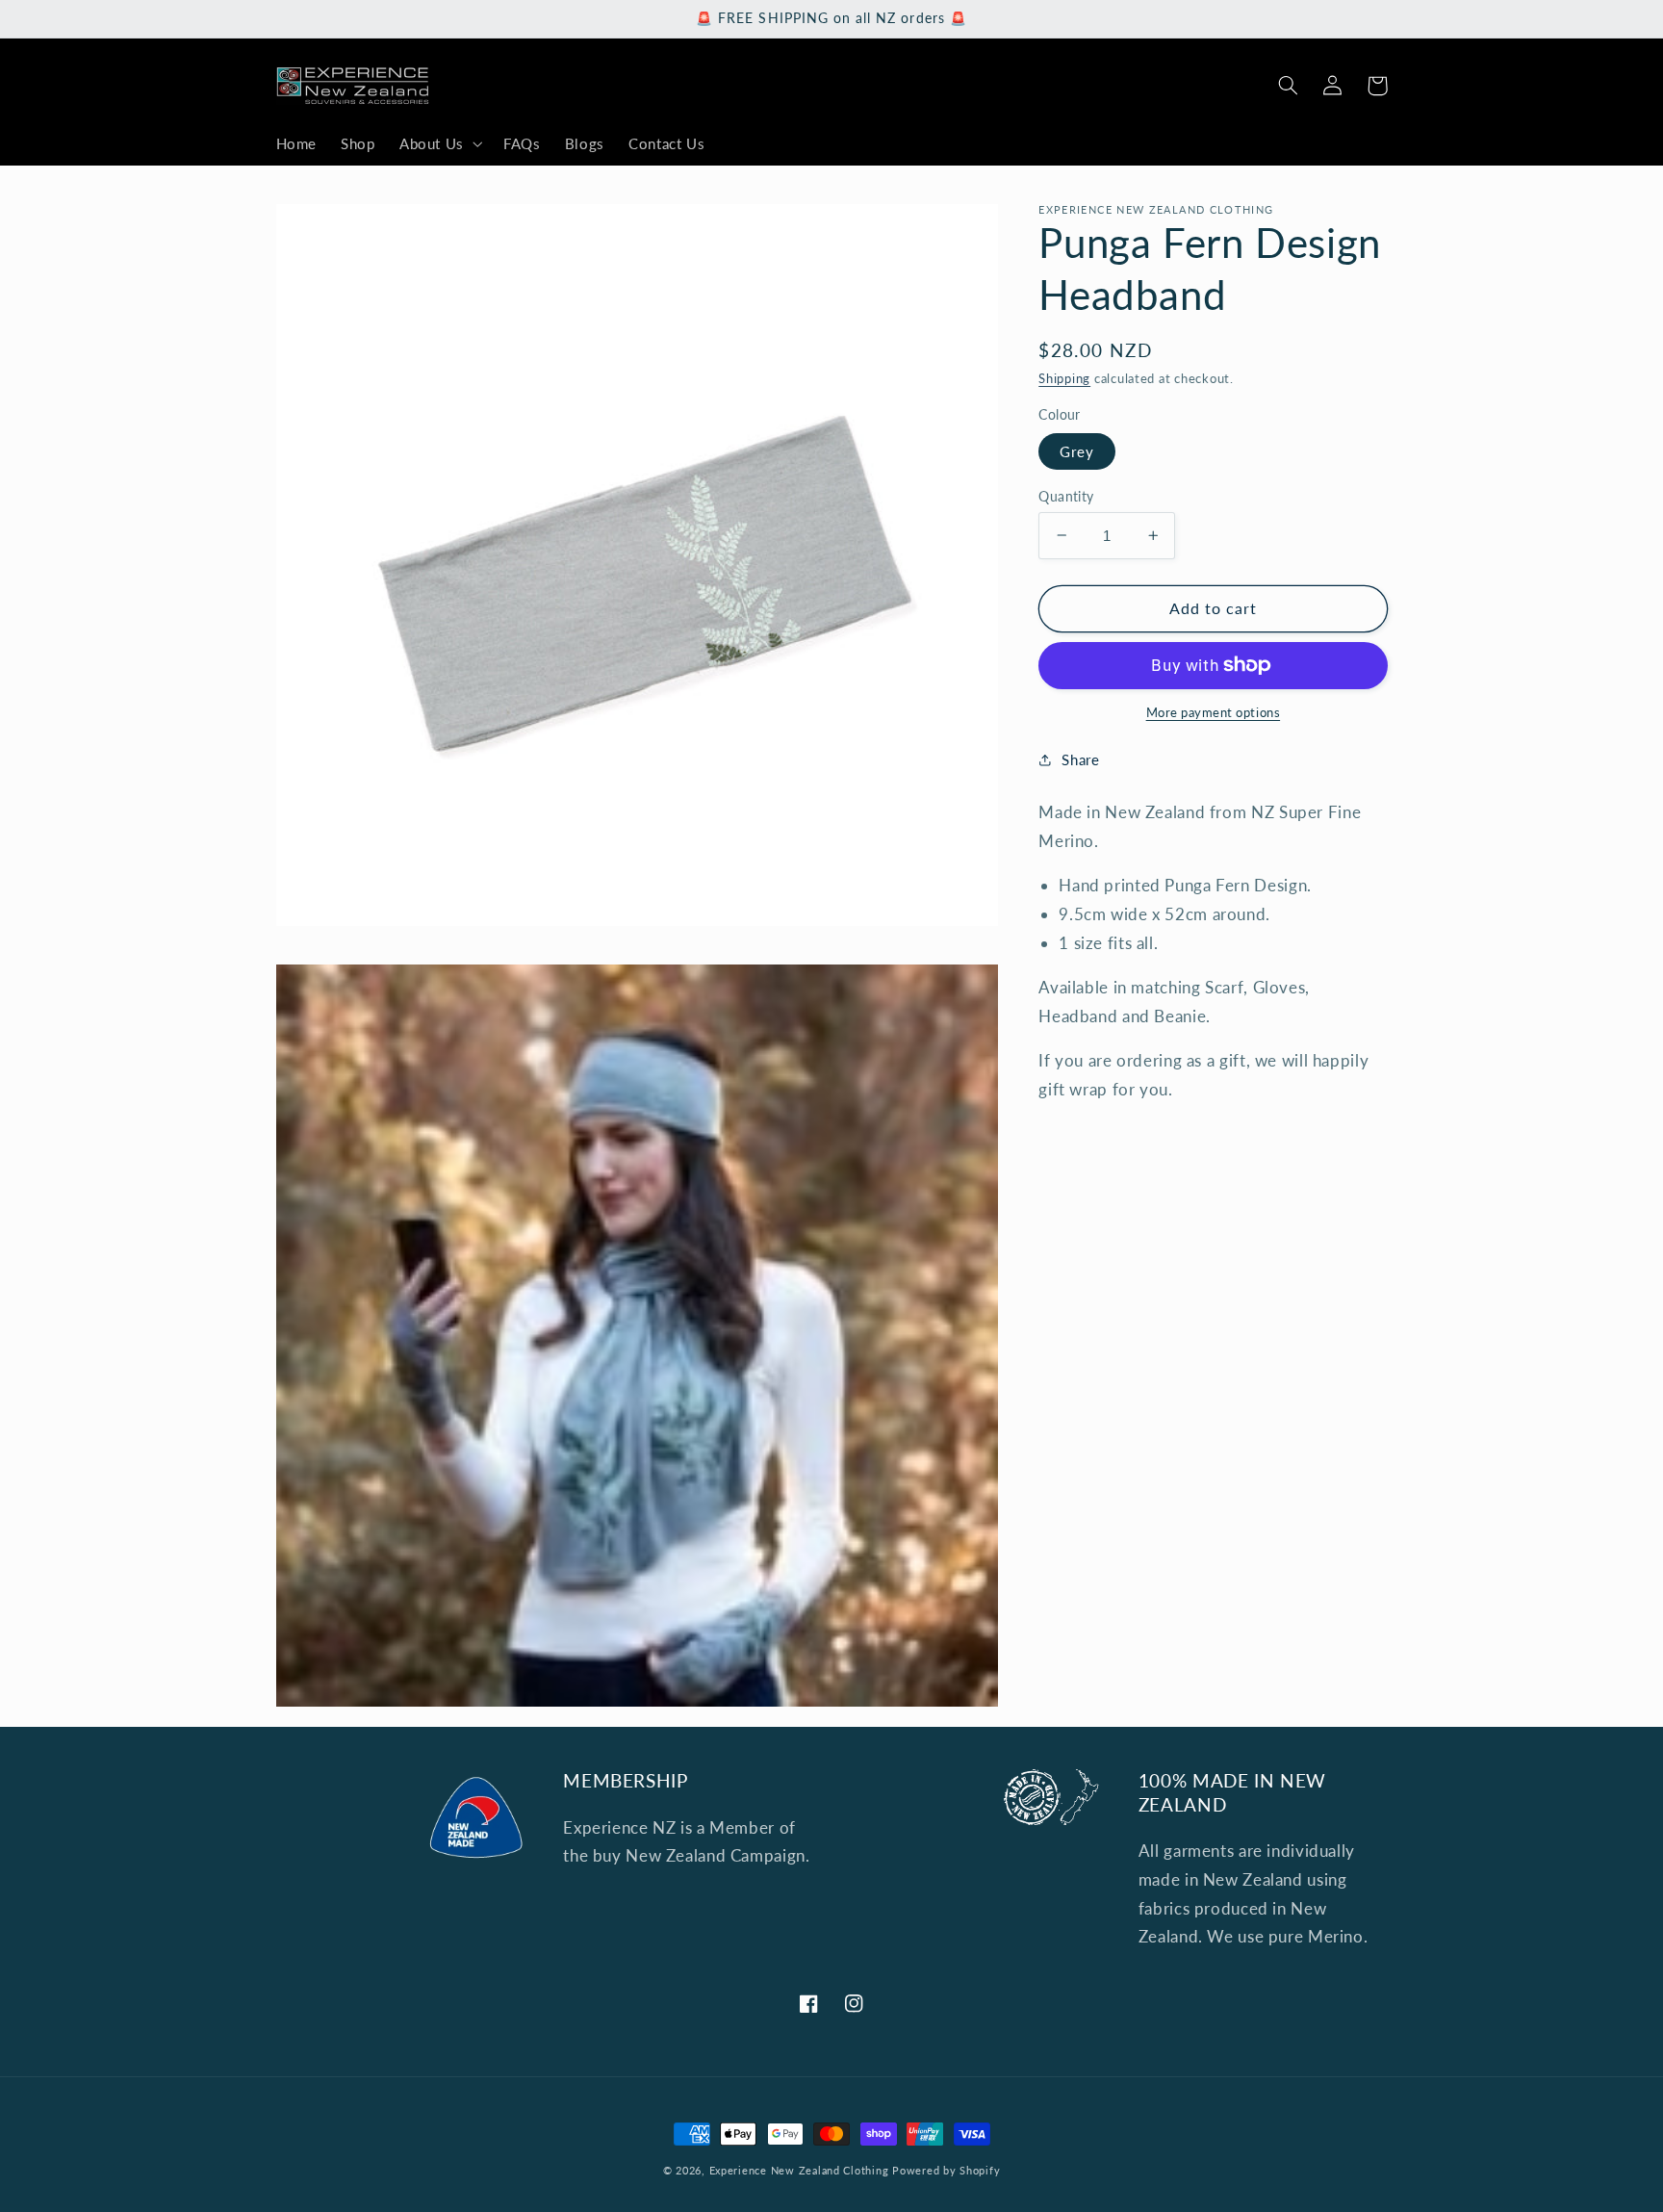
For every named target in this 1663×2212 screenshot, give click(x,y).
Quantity (1066, 496)
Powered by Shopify (946, 2171)
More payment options (1214, 713)
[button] (439, 144)
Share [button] (1080, 759)
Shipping (1064, 378)
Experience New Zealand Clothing (799, 2171)
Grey (1077, 450)
